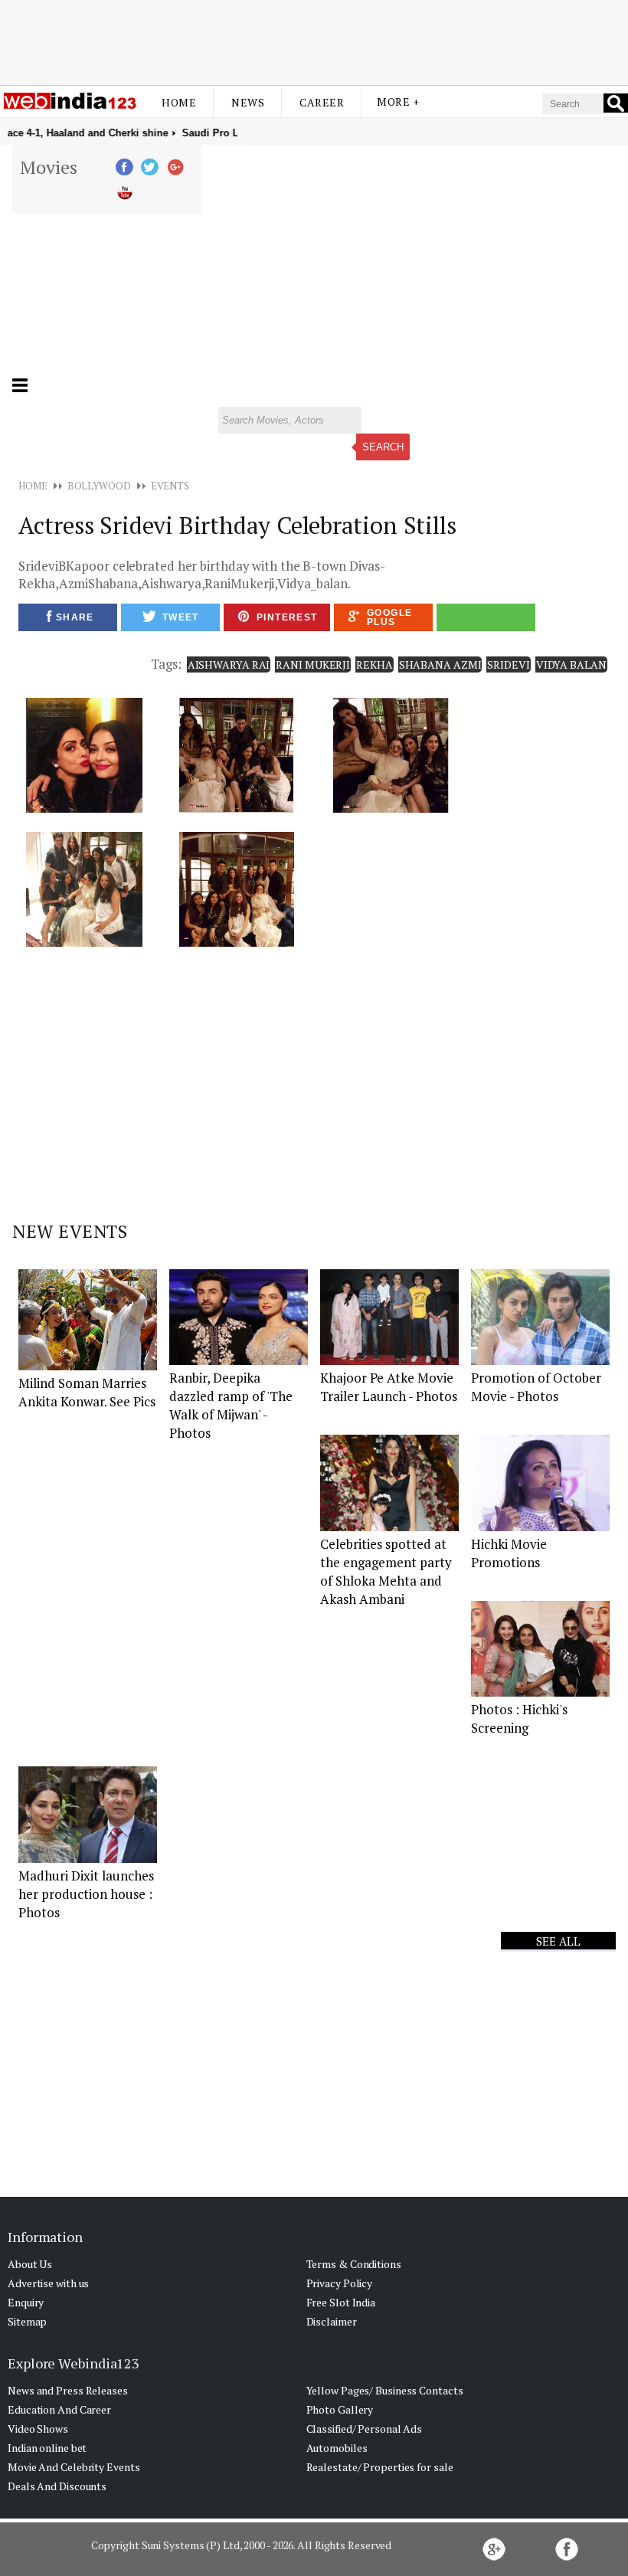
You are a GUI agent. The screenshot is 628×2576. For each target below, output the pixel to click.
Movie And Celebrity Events (74, 2467)
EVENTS (170, 486)
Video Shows (38, 2429)
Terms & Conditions (354, 2264)
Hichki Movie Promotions (509, 1553)
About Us (30, 2264)
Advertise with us (48, 2283)
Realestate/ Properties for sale (380, 2467)
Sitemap (27, 2321)
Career (322, 102)
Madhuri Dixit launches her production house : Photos (86, 1894)
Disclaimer (332, 2321)
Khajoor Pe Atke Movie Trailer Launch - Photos (389, 1387)
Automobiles (337, 2448)
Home (179, 102)
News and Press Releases (68, 2390)
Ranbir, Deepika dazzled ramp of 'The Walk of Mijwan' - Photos (231, 1405)
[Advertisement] (314, 41)
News (248, 102)
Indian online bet (47, 2448)
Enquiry (26, 2302)
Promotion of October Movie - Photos (536, 1387)
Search (383, 447)
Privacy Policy (340, 2283)
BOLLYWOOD (99, 486)
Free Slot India (341, 2302)
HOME (33, 486)
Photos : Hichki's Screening (519, 1718)
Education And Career (59, 2409)
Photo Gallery (340, 2409)
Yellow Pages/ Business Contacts (385, 2390)
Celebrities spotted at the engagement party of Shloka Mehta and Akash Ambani (386, 1571)
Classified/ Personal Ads (365, 2429)
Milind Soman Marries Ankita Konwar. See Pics (87, 1392)
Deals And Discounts (57, 2486)
